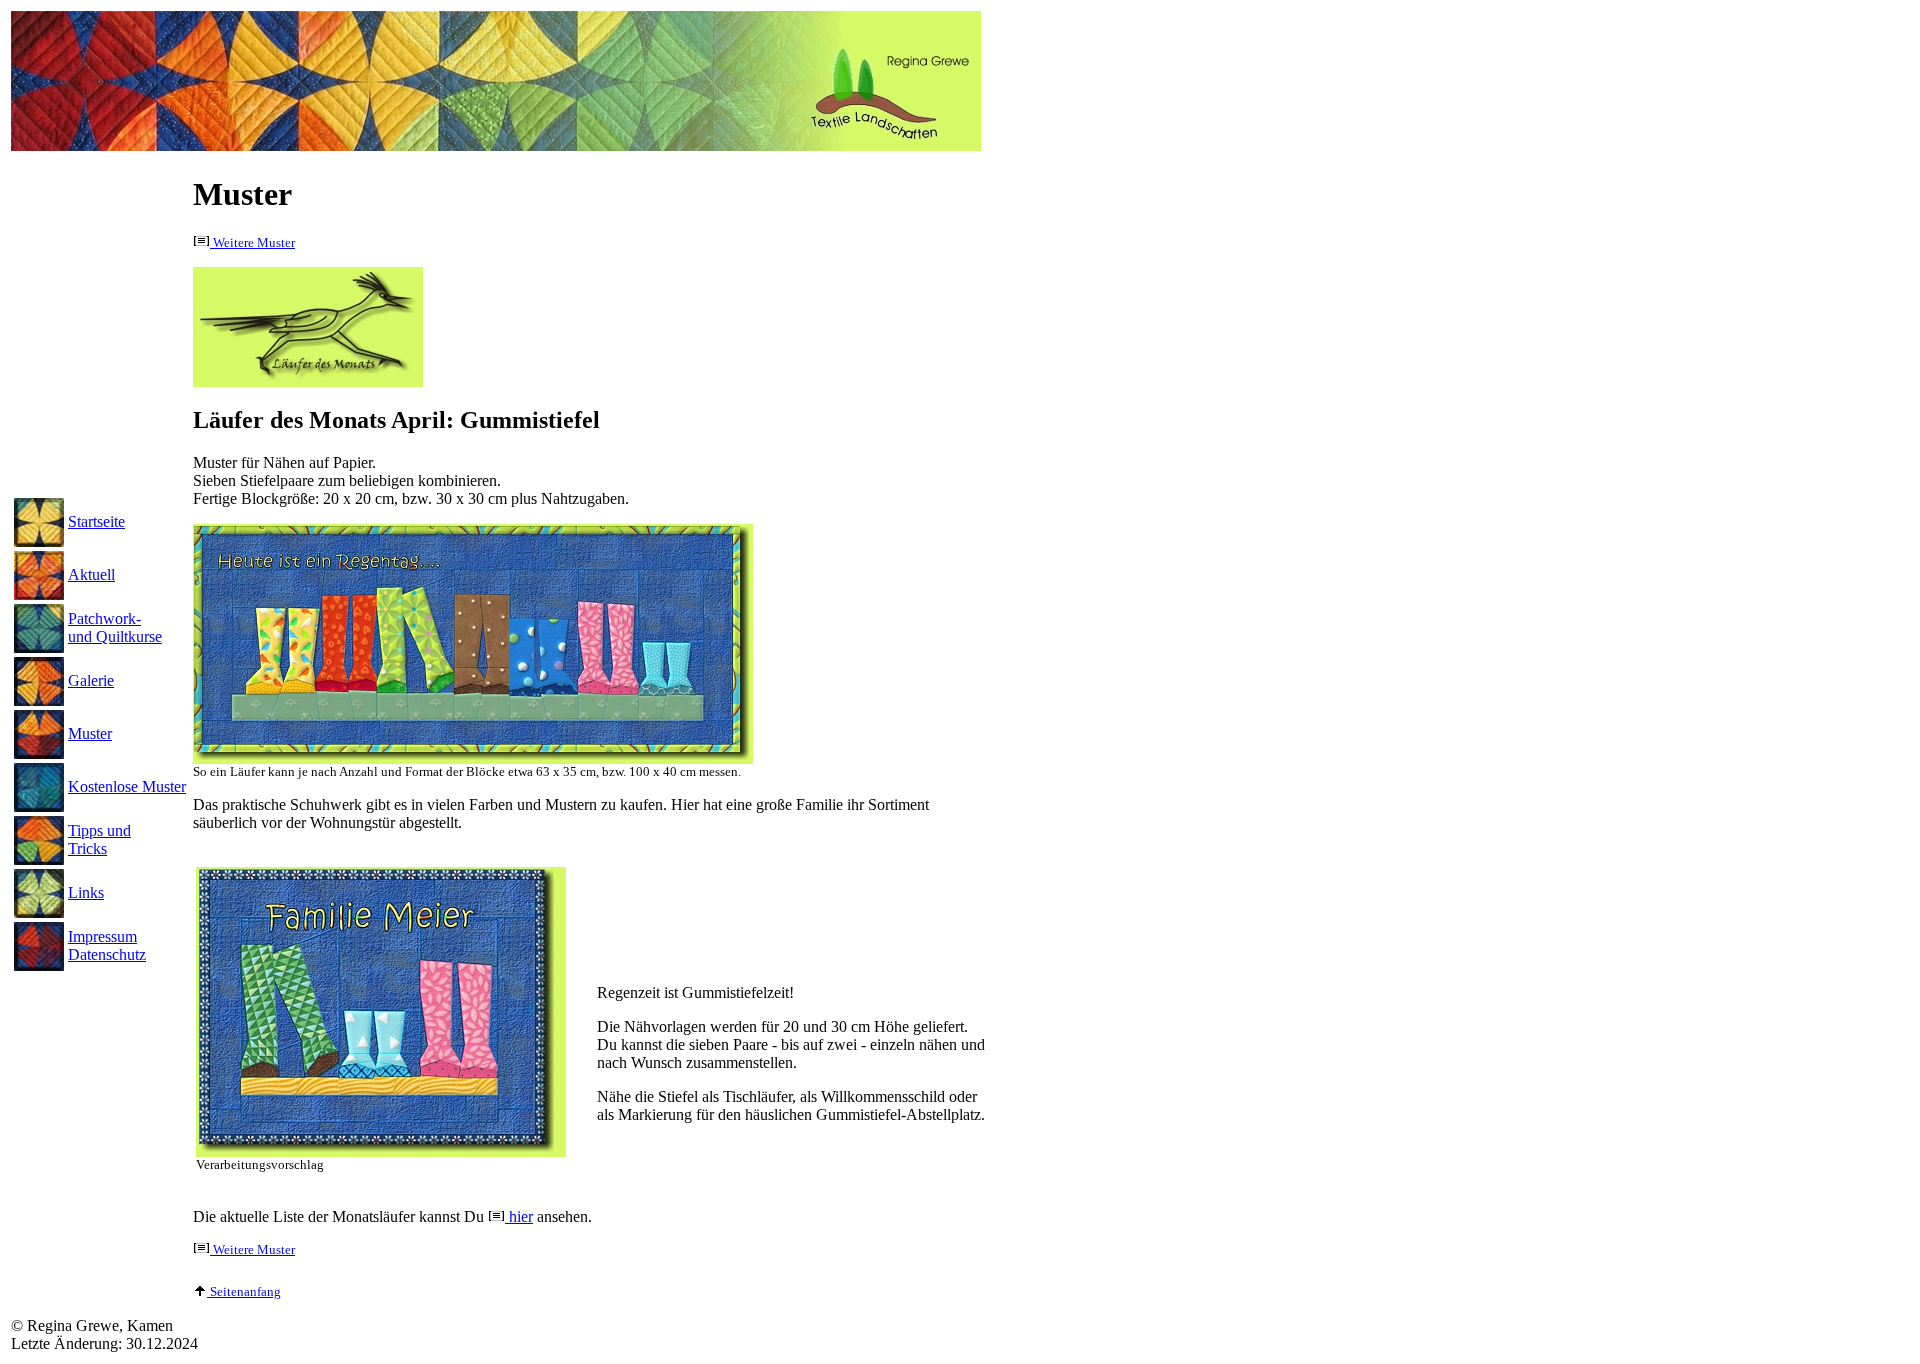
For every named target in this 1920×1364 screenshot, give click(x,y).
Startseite (96, 521)
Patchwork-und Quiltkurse (115, 627)
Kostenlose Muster (127, 786)
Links (86, 892)
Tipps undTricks (99, 839)
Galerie (91, 680)
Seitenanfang (244, 1292)
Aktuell (91, 574)
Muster (90, 733)
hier (519, 1216)
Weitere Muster (252, 243)
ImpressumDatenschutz (107, 945)
